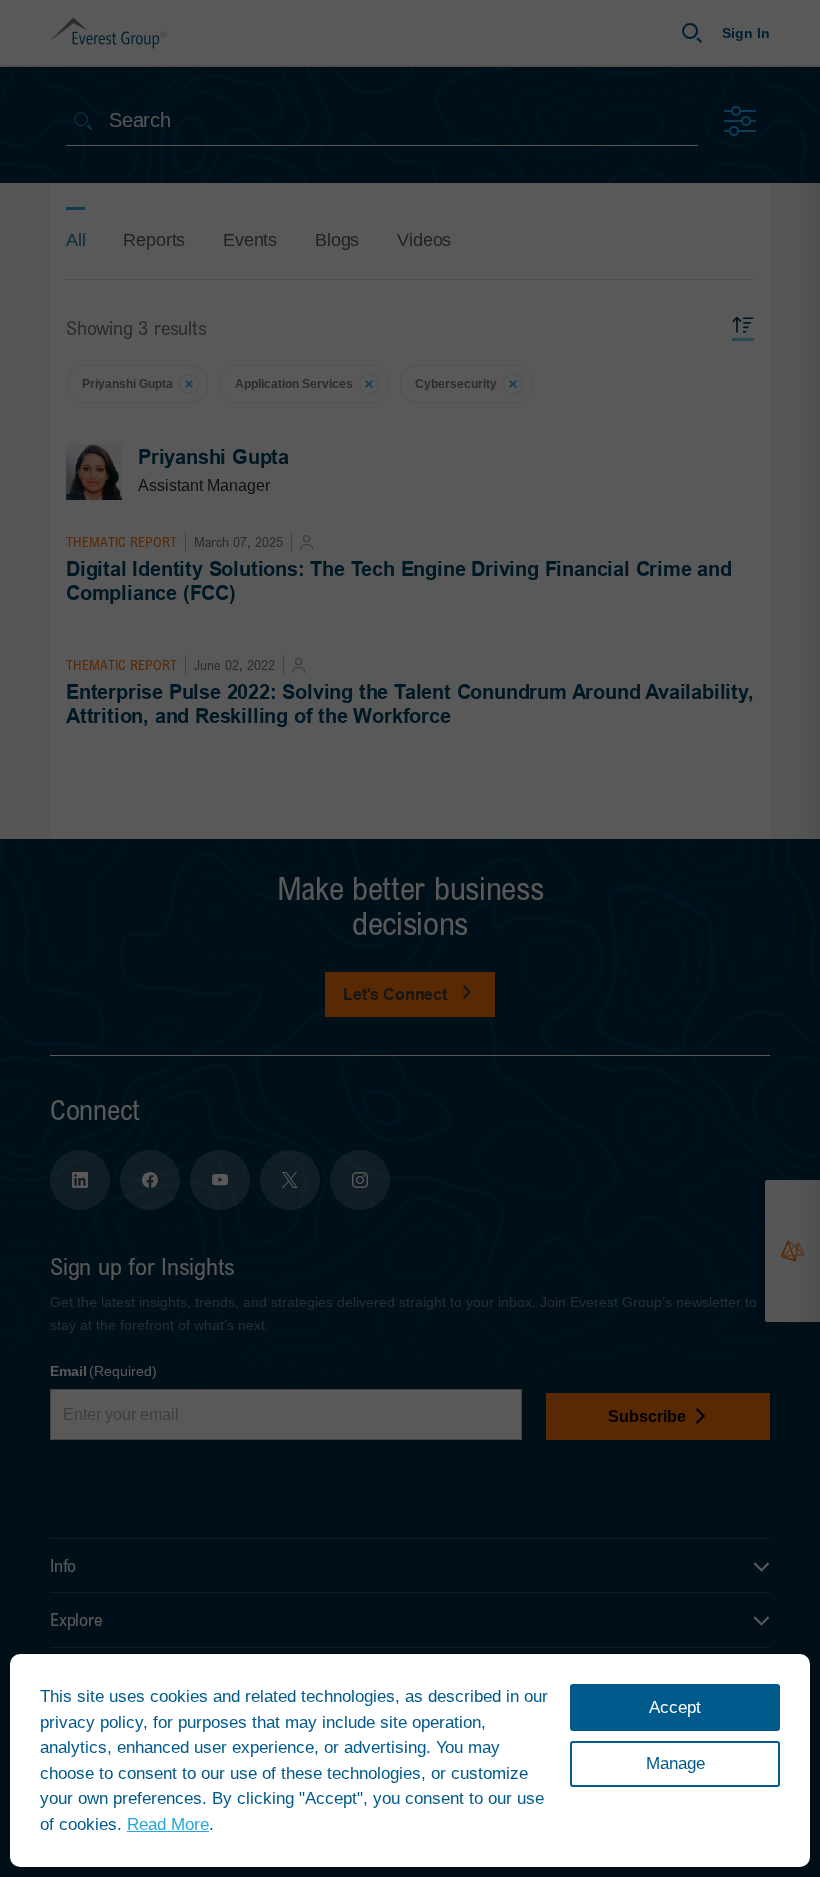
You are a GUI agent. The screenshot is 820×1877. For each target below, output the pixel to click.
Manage (675, 1763)
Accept (675, 1707)
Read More (168, 1824)
